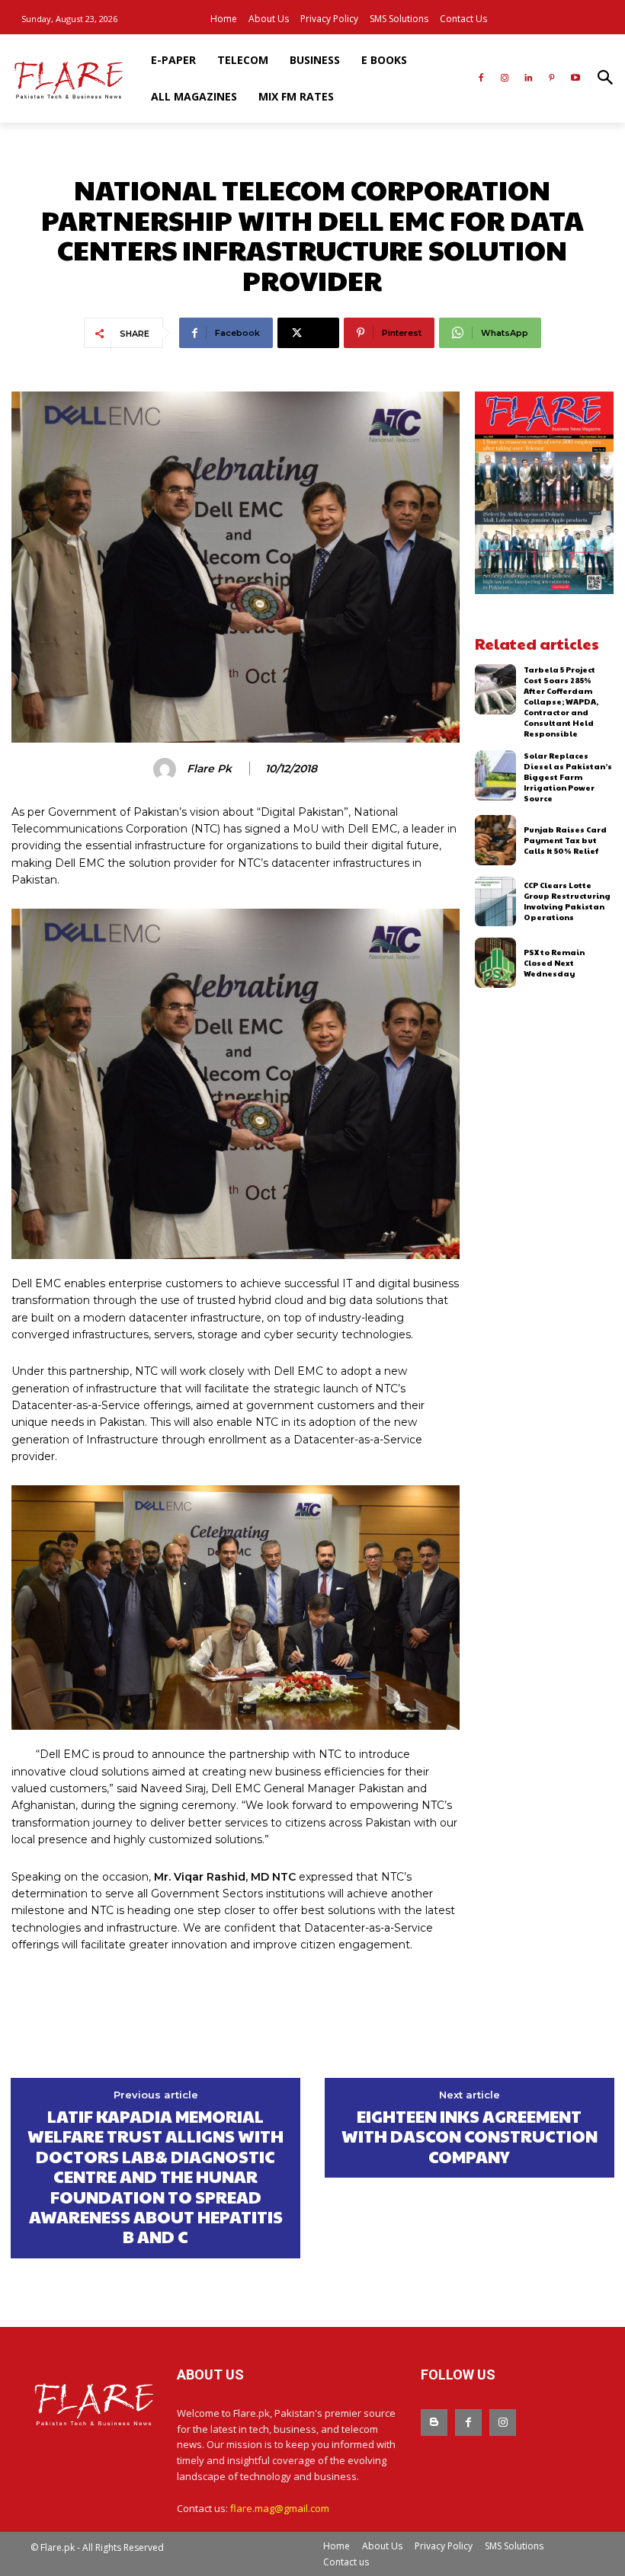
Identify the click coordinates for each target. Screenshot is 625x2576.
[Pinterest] (551, 79)
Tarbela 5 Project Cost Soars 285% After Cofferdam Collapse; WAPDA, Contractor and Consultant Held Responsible (561, 702)
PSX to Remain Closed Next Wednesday (554, 963)
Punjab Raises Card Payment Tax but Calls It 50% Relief (565, 840)
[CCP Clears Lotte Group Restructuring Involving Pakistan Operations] (496, 902)
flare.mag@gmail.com (280, 2508)
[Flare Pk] (167, 769)
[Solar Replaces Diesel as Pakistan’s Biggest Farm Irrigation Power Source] (496, 775)
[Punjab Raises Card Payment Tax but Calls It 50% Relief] (496, 840)
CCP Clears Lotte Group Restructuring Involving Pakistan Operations (567, 901)
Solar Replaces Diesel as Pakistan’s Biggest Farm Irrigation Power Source (568, 777)
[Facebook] (481, 79)
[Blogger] (434, 2423)
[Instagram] (505, 79)
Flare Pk (209, 769)
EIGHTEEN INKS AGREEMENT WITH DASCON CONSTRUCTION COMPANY (470, 2136)
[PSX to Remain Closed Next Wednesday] (496, 963)
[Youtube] (575, 79)
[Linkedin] (529, 79)
